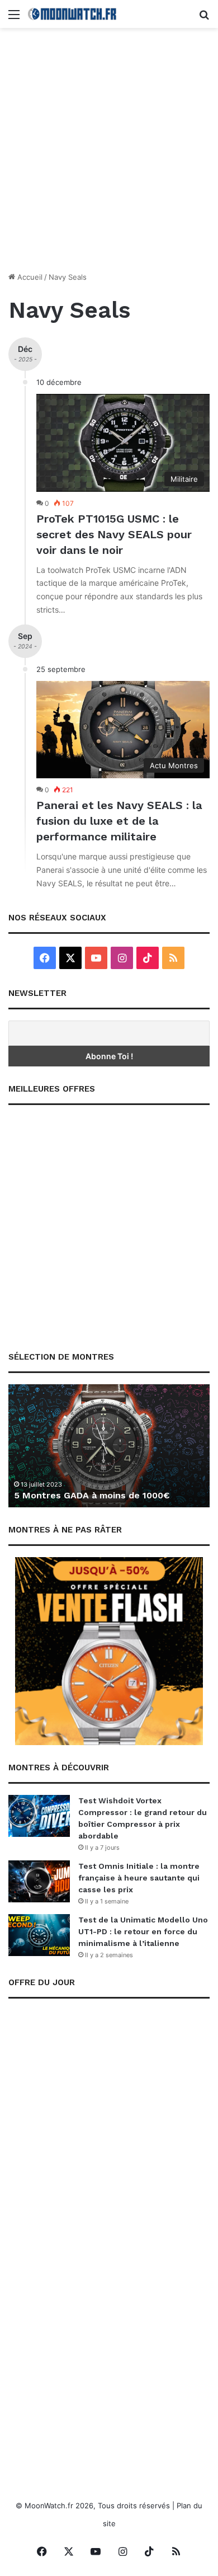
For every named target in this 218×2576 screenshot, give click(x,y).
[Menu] (14, 18)
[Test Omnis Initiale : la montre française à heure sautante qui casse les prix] (39, 1881)
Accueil (29, 277)
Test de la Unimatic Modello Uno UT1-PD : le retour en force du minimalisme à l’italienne (143, 1931)
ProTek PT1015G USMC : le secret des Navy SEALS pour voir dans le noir (114, 534)
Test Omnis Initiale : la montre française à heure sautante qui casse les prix (139, 1878)
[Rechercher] (204, 18)
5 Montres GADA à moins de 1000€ (92, 1495)
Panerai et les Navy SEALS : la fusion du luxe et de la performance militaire (119, 821)
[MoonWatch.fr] (73, 14)
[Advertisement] (109, 154)
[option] (109, 1446)
